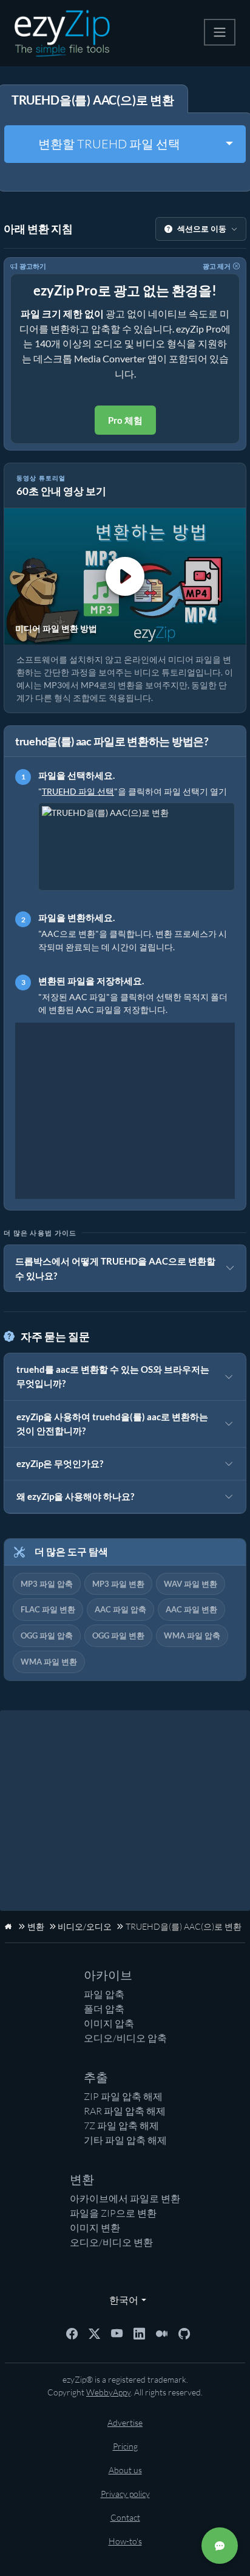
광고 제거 (217, 266)
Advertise (125, 2422)
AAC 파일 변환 (191, 1609)
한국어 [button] (121, 2300)
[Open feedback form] (220, 2546)
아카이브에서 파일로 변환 (125, 2198)
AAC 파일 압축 (120, 1609)
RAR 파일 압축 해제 (125, 2111)
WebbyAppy (108, 2392)
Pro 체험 (125, 420)
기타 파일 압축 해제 (125, 2140)
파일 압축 (104, 1994)
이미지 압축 (109, 2023)
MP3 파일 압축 (47, 1584)
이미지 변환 (95, 2228)
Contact (125, 2517)
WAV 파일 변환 (191, 1584)
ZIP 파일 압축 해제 (123, 2096)
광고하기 (33, 266)
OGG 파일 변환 (118, 1635)
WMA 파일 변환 (49, 1662)
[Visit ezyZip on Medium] (162, 2332)
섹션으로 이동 (202, 229)
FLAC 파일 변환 (48, 1609)
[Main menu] (220, 32)
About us (125, 2470)
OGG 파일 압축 (47, 1635)
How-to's (125, 2541)
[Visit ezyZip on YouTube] (117, 2332)
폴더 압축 (104, 2009)
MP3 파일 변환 (118, 1584)
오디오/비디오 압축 (125, 2038)
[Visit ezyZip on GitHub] (184, 2332)
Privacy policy (125, 2494)
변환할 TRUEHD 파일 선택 (109, 144)
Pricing (125, 2446)
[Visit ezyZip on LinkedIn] (139, 2332)
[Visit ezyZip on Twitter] (94, 2332)
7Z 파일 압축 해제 (121, 2125)
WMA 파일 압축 (192, 1635)
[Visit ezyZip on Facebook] (72, 2332)
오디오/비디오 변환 (111, 2242)
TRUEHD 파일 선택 (78, 791)
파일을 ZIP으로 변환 (113, 2213)
